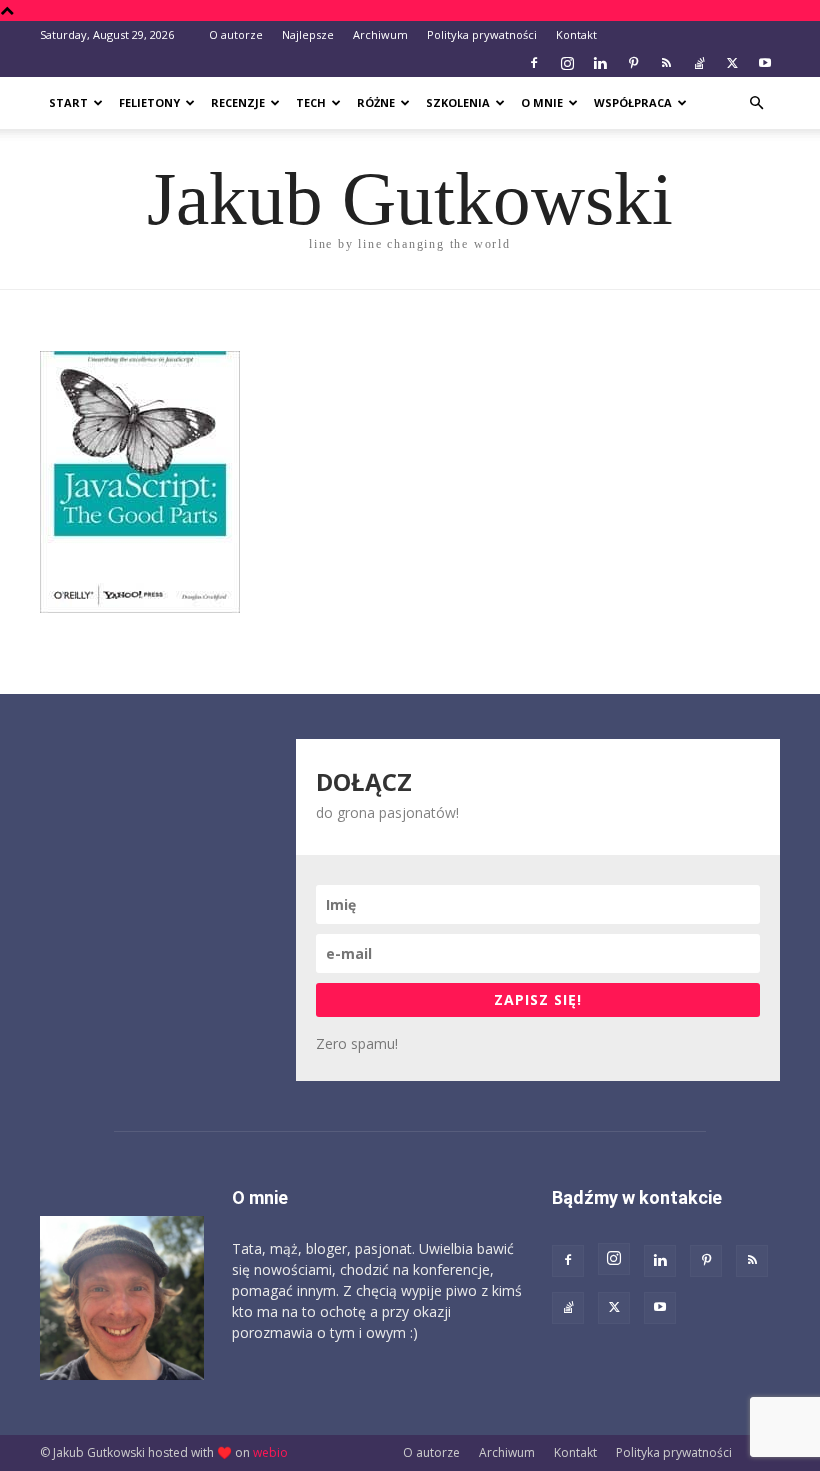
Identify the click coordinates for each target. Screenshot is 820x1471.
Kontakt (576, 34)
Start (68, 102)
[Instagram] (567, 63)
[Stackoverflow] (699, 63)
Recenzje (238, 102)
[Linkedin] (600, 63)
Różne (376, 102)
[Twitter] (732, 63)
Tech (311, 102)
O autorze (236, 34)
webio (270, 1452)
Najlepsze (308, 34)
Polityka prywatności (482, 34)
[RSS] (666, 63)
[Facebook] (534, 63)
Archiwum (380, 34)
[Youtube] (765, 63)
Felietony (149, 102)
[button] (756, 103)
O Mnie (542, 102)
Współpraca (633, 102)
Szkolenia (458, 102)
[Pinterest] (633, 63)
